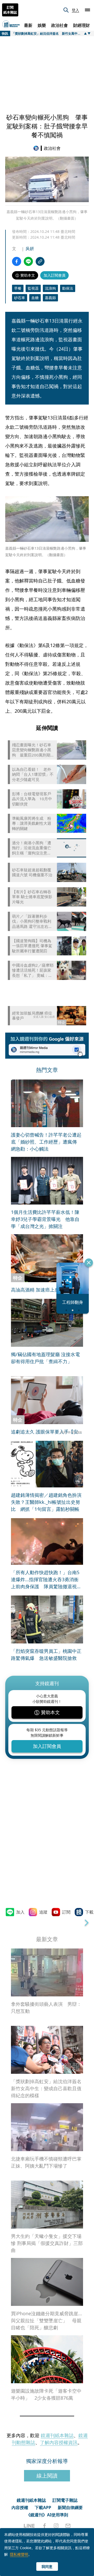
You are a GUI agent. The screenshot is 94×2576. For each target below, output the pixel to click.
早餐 (18, 288)
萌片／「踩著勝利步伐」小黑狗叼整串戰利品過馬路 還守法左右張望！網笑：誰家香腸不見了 (32, 921)
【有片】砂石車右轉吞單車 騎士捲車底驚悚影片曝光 (32, 897)
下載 (89, 1912)
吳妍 (30, 249)
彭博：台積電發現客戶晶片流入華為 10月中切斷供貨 (32, 799)
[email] (68, 2526)
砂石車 (20, 298)
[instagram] (56, 2526)
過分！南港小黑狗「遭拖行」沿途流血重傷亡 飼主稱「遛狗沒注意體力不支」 (32, 848)
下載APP (43, 2507)
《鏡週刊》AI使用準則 (47, 2515)
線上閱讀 (47, 2476)
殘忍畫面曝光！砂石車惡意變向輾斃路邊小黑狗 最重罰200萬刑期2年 (32, 750)
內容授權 (20, 2507)
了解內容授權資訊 (59, 2442)
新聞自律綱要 (70, 2507)
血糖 (35, 298)
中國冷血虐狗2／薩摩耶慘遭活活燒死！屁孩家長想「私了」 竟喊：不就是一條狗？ (33, 970)
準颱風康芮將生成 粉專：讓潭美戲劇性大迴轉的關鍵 (32, 823)
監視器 (33, 288)
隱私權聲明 (19, 2554)
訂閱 (66, 1912)
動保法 (68, 288)
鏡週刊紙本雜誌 (57, 2435)
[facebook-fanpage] (44, 2526)
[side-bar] (87, 10)
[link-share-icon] (40, 261)
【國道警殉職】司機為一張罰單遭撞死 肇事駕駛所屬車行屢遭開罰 (32, 946)
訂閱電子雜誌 (65, 2500)
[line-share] (28, 261)
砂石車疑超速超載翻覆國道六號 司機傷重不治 (32, 873)
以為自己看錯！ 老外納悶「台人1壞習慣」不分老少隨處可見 (33, 774)
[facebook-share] (17, 261)
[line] (29, 2526)
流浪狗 (50, 288)
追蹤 (43, 1912)
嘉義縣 (50, 298)
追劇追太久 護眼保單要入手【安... (46, 1432)
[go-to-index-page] (37, 148)
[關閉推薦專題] (89, 1263)
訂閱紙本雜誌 (10, 10)
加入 (20, 1912)
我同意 (47, 2566)
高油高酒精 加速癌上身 (35, 1290)
